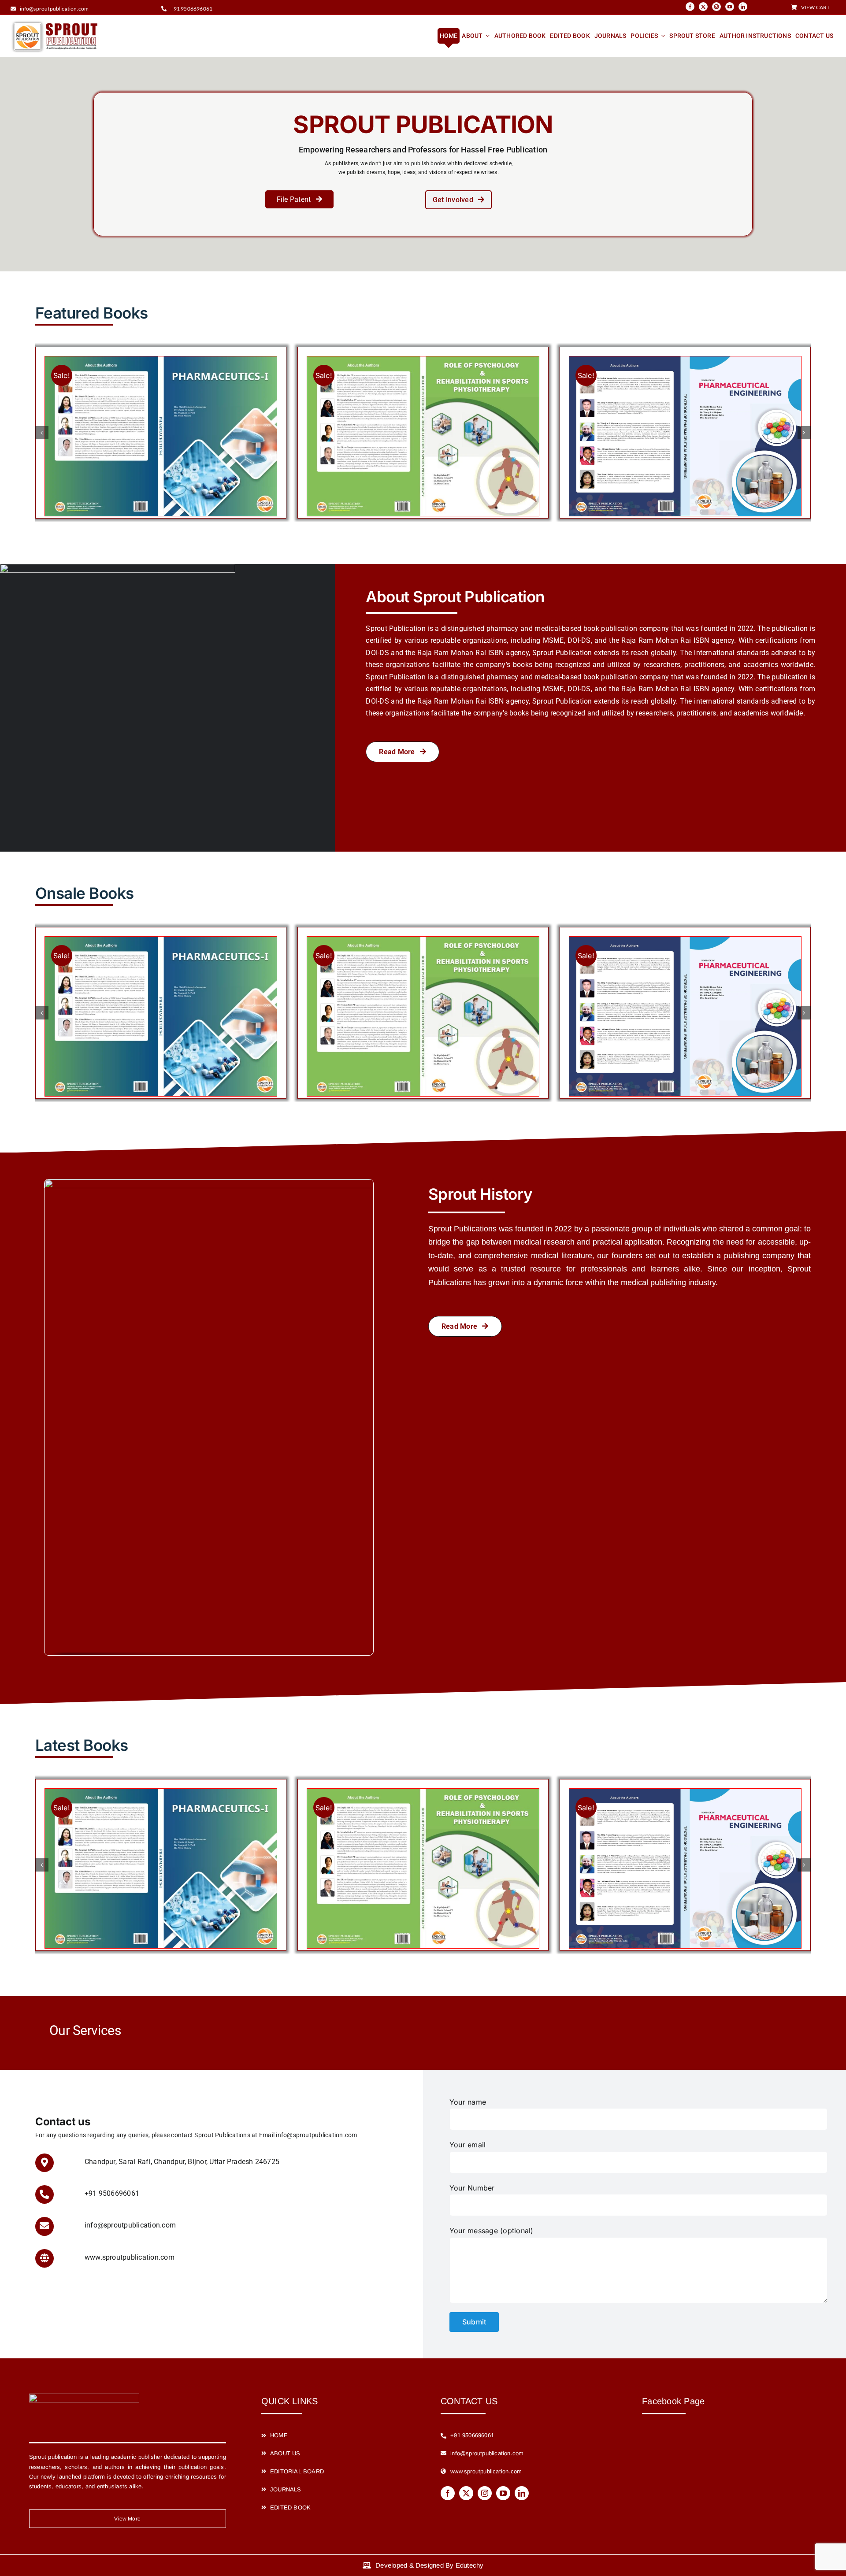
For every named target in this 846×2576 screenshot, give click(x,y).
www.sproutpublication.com (130, 2257)
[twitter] (703, 7)
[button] (42, 433)
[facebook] (690, 7)
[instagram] (716, 7)
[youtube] (730, 7)
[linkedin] (743, 7)
